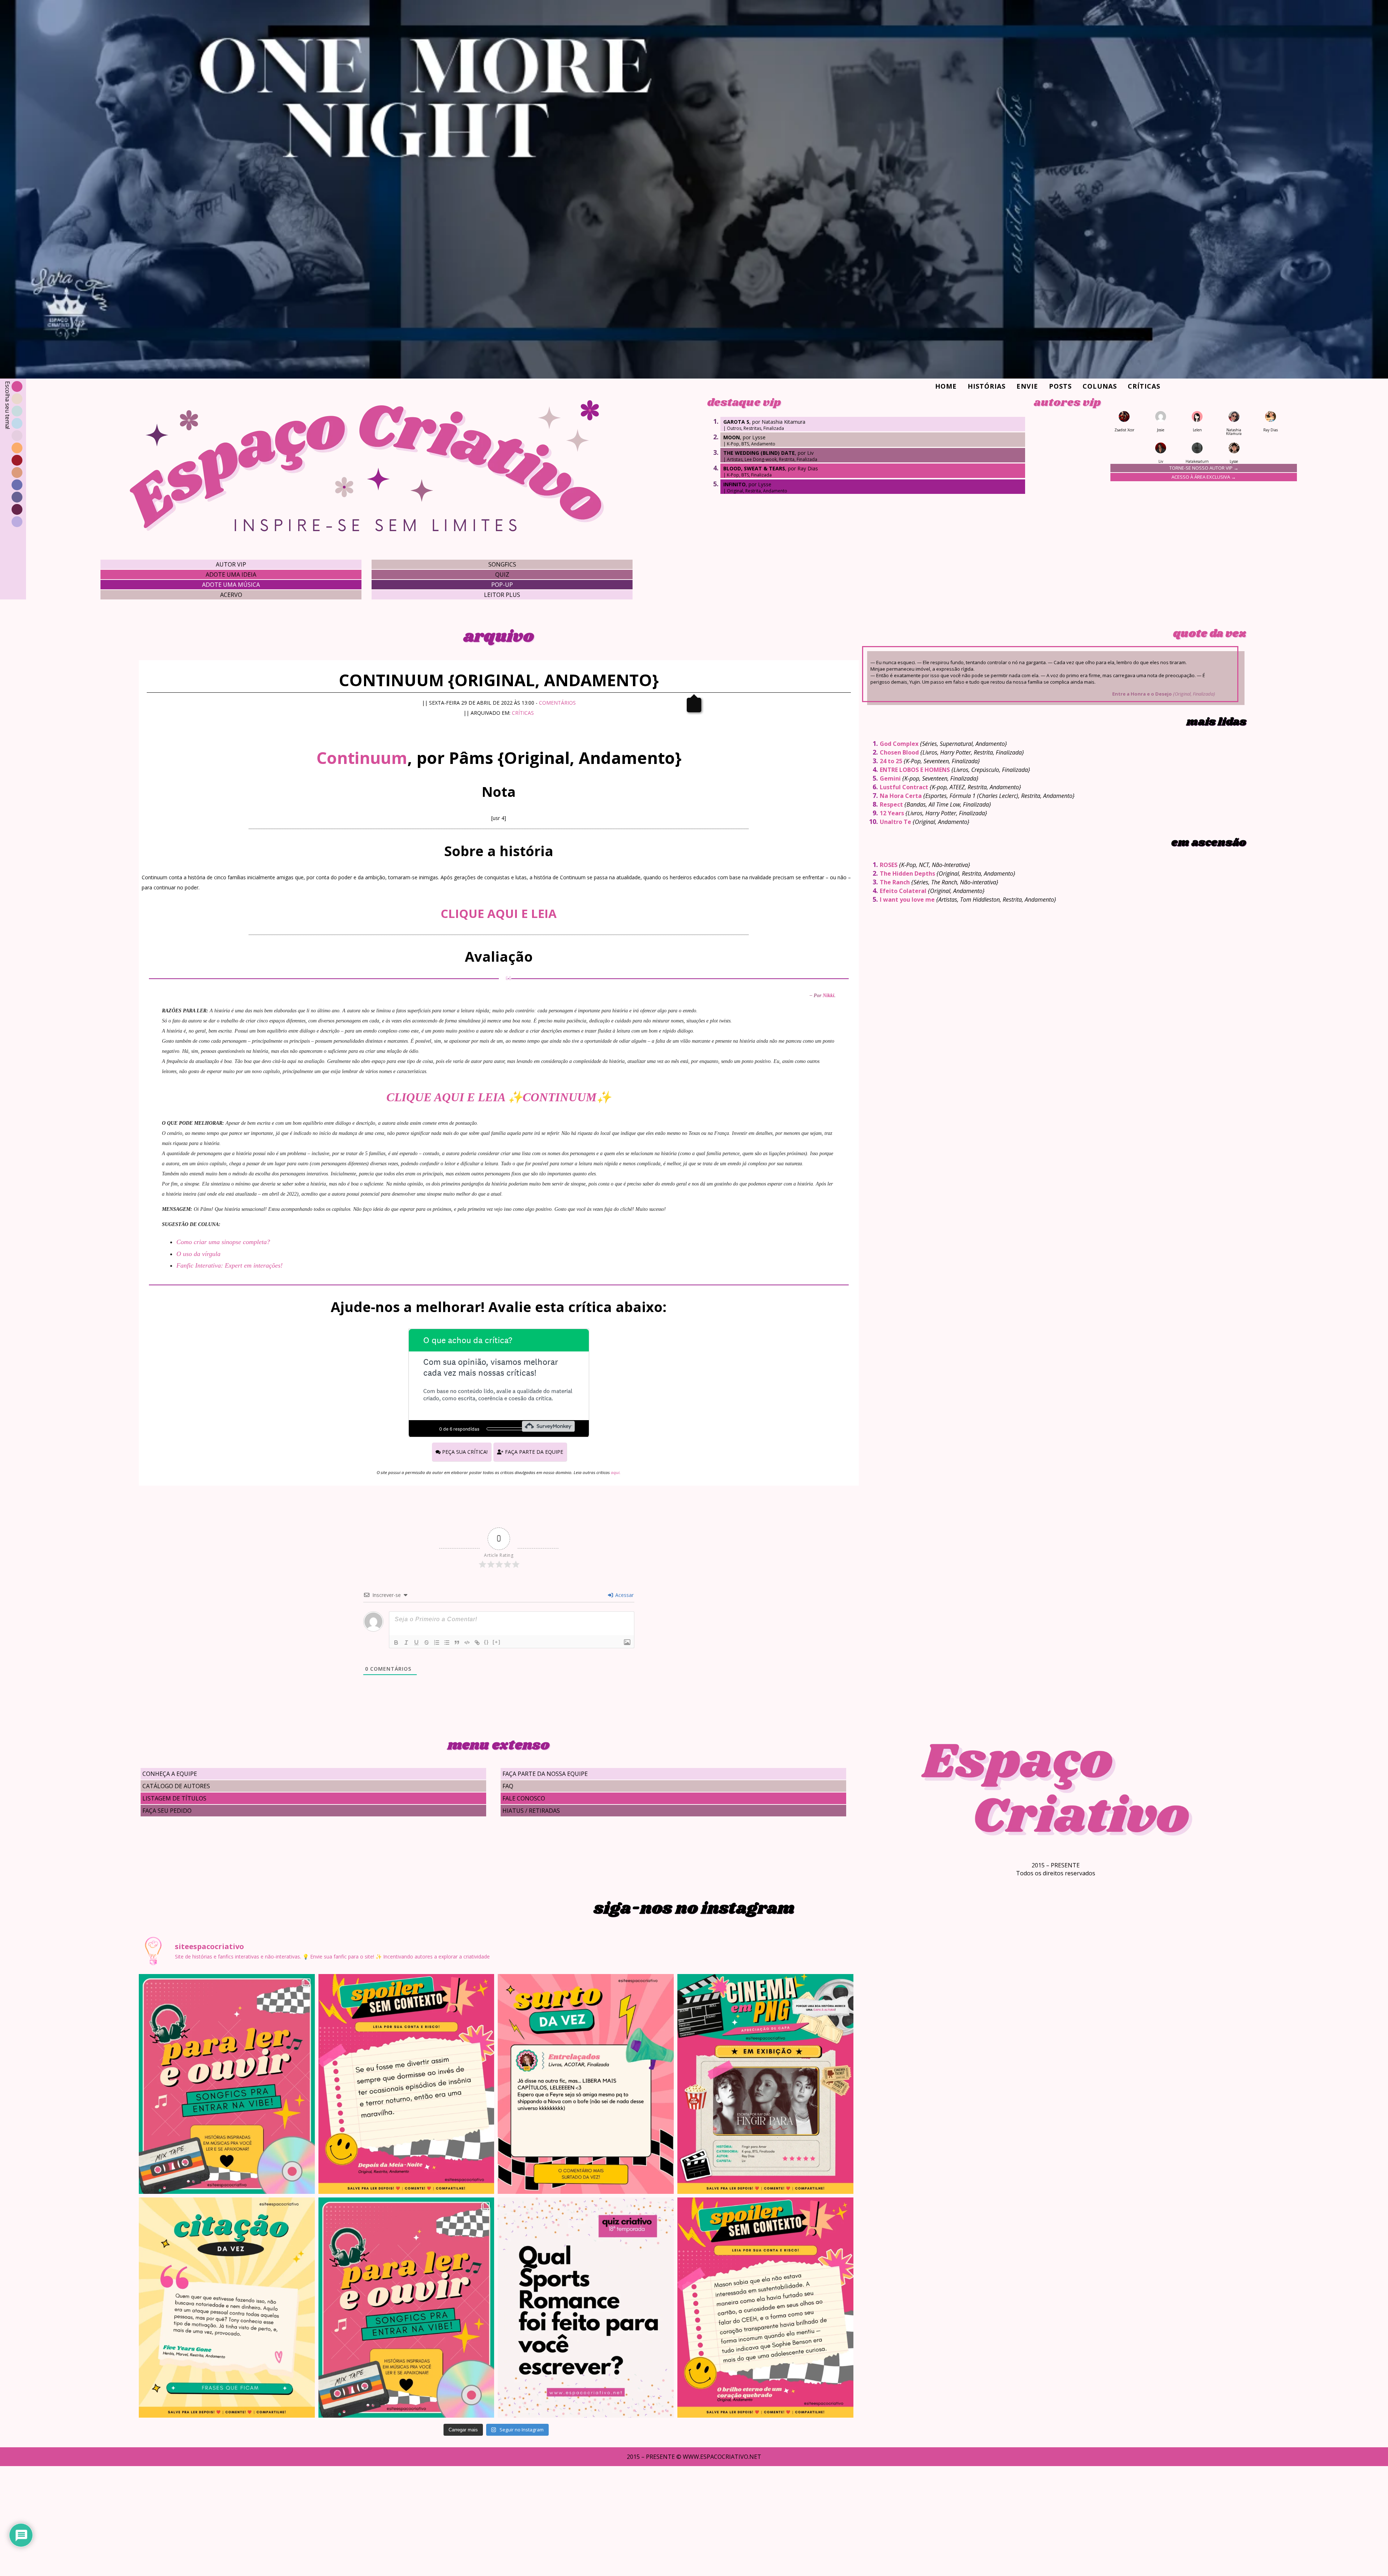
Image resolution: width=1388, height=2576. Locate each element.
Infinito (734, 484)
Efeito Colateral (903, 891)
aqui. (616, 1472)
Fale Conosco (524, 1798)
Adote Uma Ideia (231, 574)
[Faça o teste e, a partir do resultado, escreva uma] (586, 2307)
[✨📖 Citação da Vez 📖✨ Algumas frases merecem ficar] (227, 2307)
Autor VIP (231, 564)
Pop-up (502, 585)
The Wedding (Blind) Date (759, 453)
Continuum (362, 758)
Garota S (736, 422)
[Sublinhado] (416, 1642)
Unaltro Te (896, 822)
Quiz (502, 574)
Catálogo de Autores (176, 1786)
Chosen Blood (899, 752)
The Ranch (895, 882)
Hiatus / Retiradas (531, 1811)
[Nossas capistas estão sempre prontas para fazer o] (765, 2084)
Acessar (624, 1595)
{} (487, 1642)
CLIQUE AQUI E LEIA (499, 913)
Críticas (1144, 386)
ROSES (889, 865)
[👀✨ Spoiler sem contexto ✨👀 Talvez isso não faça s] (406, 2084)
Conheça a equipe (170, 1774)
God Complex (899, 744)
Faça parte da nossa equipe (545, 1774)
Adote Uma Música (231, 585)
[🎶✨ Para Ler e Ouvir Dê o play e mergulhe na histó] (227, 2084)
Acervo (231, 595)
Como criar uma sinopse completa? (223, 1242)
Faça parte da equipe (533, 1452)
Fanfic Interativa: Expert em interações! (230, 1265)
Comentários (557, 703)
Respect (891, 804)
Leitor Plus (502, 595)
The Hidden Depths (907, 873)
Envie (1027, 386)
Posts (1060, 386)
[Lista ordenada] (437, 1642)
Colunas (1100, 386)
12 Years (892, 813)
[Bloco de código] (467, 1642)
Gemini (890, 778)
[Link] (477, 1642)
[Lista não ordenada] (447, 1642)
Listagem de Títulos (174, 1798)
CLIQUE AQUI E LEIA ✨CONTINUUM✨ (499, 1097)
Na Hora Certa (901, 796)
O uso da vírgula (198, 1254)
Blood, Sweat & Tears (754, 468)
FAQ (508, 1786)
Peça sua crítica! (464, 1452)
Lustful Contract (904, 787)
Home (946, 386)
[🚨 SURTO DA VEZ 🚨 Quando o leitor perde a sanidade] (586, 2084)
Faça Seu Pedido (167, 1811)
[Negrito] (396, 1642)
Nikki (828, 996)
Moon (732, 437)
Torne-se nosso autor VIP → (1204, 468)
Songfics (502, 564)
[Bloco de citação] (457, 1642)
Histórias (987, 386)
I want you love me (907, 900)
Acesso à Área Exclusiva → (1204, 477)
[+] (497, 1642)
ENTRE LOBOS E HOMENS (915, 770)
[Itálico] (406, 1642)
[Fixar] (427, 1642)
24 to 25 (891, 761)
